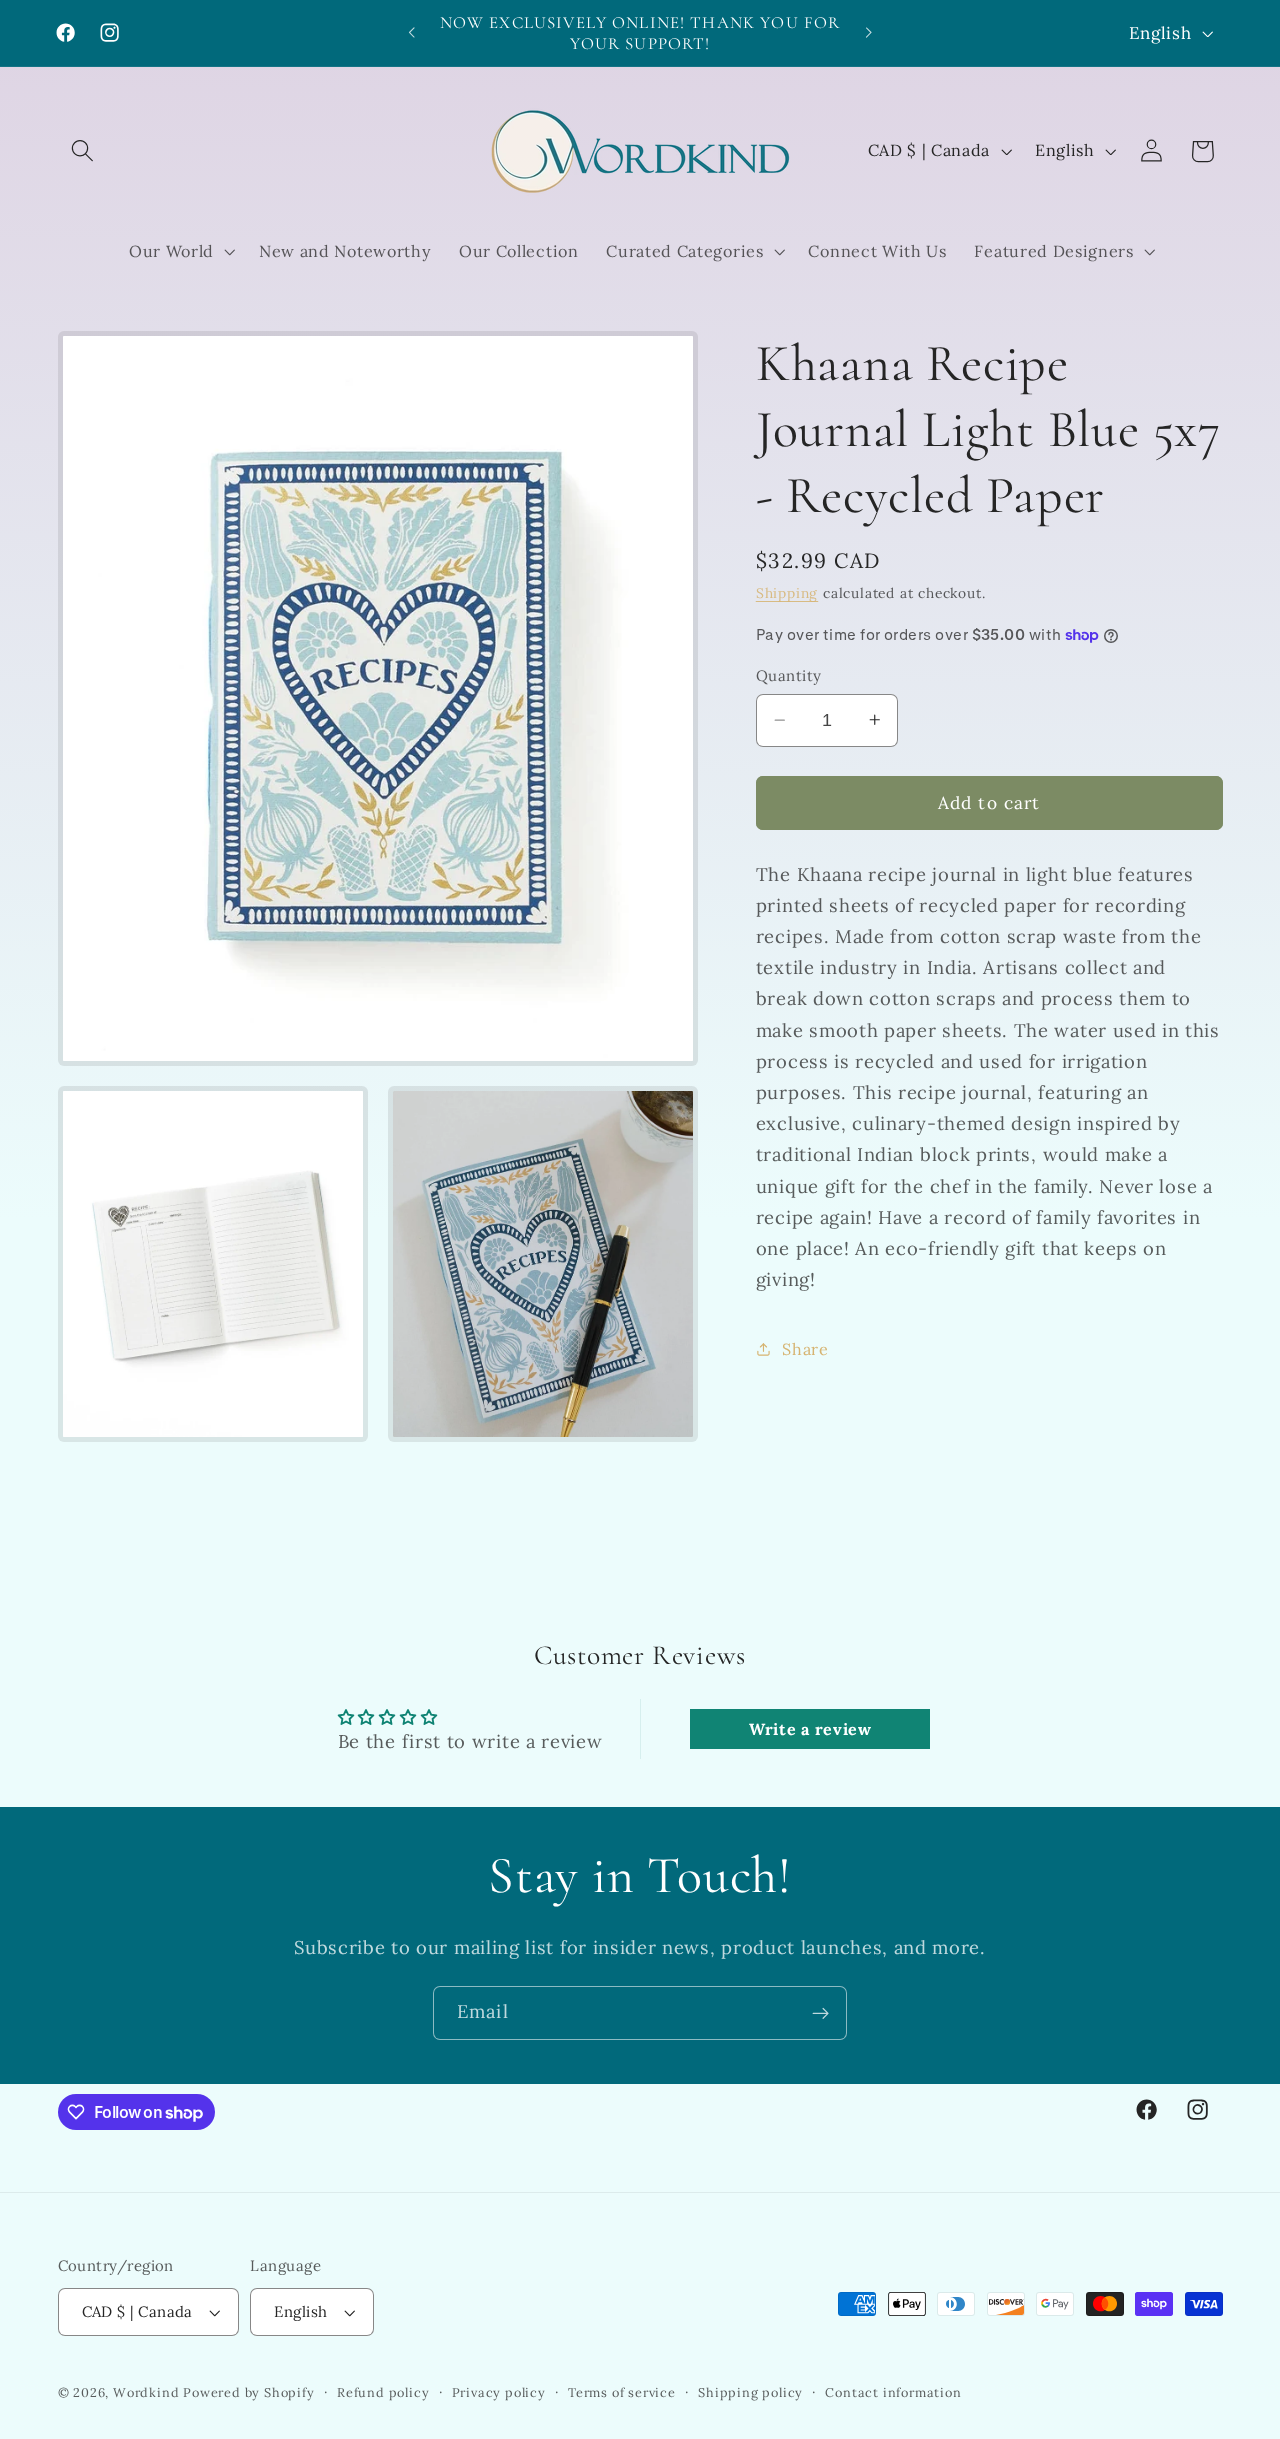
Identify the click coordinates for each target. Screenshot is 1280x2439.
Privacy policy (499, 2392)
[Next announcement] (868, 33)
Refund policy (383, 2392)
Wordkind (148, 2392)
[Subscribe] (820, 2013)
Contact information (893, 2392)
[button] (83, 151)
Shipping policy (750, 2392)
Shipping (787, 593)
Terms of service (622, 2392)
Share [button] (805, 1349)
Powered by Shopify (249, 2392)
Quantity (789, 675)
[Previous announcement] (412, 33)
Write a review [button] (810, 1729)
